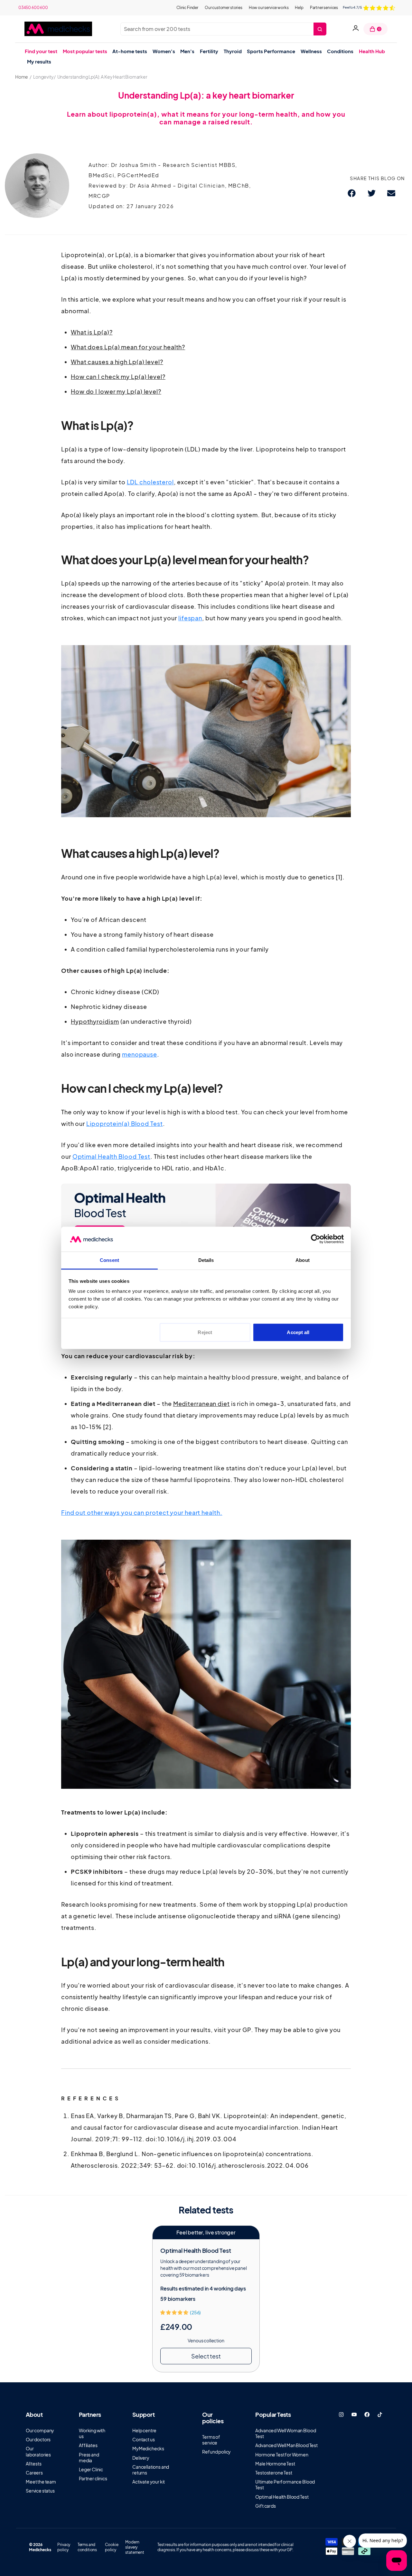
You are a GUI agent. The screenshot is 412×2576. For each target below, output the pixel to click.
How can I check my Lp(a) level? (118, 377)
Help (299, 8)
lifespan (190, 618)
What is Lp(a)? (92, 332)
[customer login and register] (356, 29)
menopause (140, 1054)
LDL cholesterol (150, 482)
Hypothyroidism (95, 1021)
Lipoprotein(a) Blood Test (125, 1123)
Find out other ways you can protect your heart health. (142, 1512)
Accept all (298, 1332)
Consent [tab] (109, 1260)
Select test (206, 2356)
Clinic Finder (187, 8)
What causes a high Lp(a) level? (117, 362)
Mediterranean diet (201, 1404)
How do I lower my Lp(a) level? (116, 391)
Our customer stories (224, 8)
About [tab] (303, 1260)
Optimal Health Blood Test (112, 1156)
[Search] (320, 29)
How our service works (269, 8)
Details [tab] (206, 1260)
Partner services (324, 8)
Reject (205, 1332)
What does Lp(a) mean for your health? (128, 347)
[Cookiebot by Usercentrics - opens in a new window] (316, 1239)
